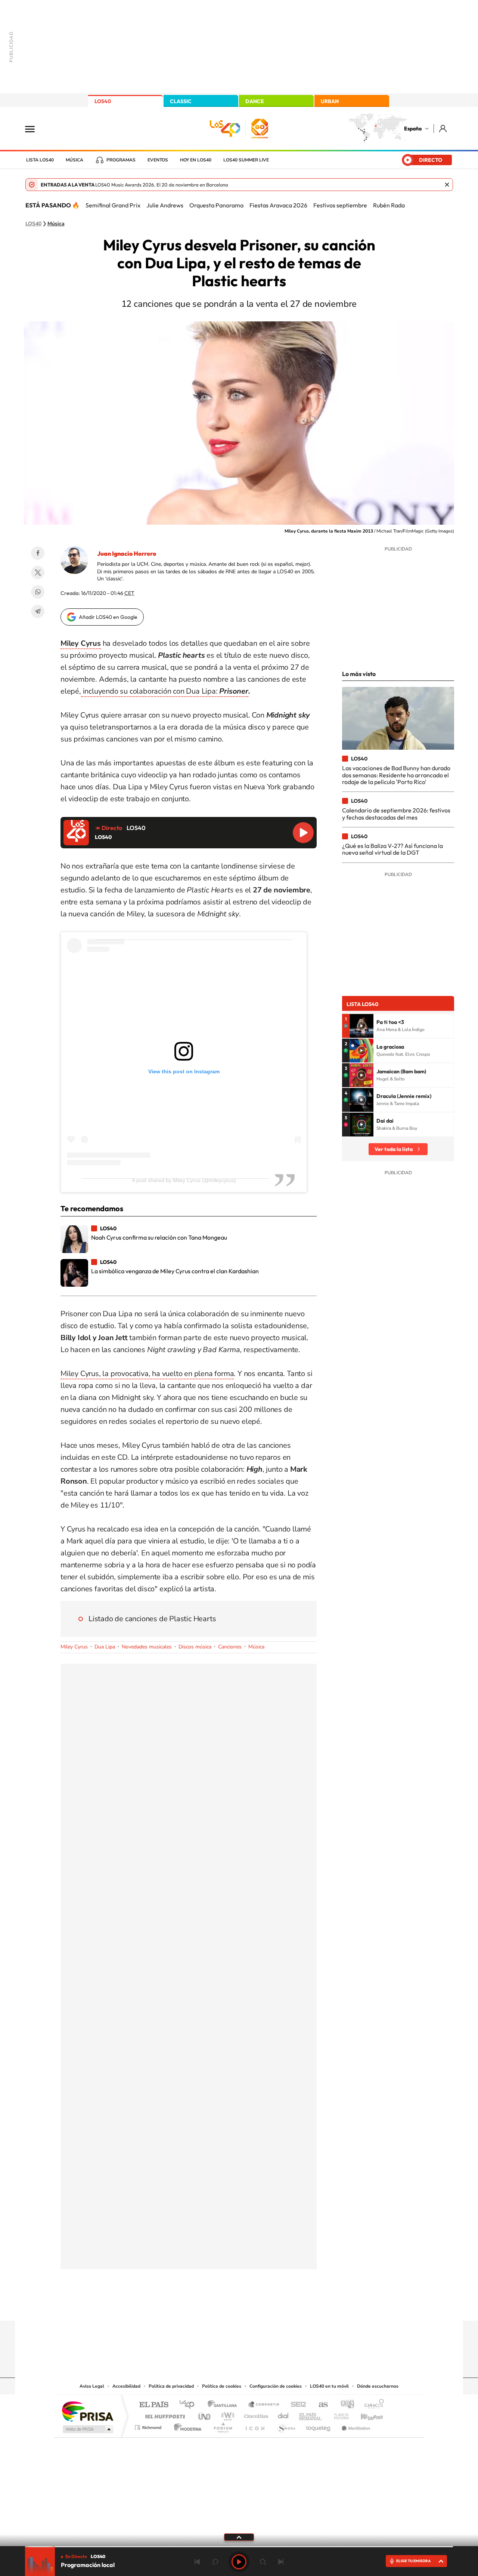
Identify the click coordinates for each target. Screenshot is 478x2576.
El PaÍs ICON (255, 2426)
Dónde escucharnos (378, 2386)
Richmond (149, 2426)
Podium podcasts (223, 2426)
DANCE (255, 101)
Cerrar (447, 185)
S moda (286, 2426)
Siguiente (281, 2562)
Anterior (197, 2562)
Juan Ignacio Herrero (127, 553)
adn (344, 2405)
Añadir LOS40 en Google (108, 617)
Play (239, 2562)
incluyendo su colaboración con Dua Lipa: (165, 691)
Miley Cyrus (74, 1647)
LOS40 (103, 101)
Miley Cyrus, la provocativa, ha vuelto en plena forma (147, 1374)
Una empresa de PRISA (87, 2411)
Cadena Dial (283, 2414)
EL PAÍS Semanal (311, 2414)
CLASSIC (181, 101)
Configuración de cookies (276, 2386)
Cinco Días (255, 2414)
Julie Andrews (165, 205)
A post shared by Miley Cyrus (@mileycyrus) (184, 1180)
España (413, 129)
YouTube (224, 2306)
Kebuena (365, 2414)
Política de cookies (222, 2386)
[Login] (443, 128)
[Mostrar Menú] (35, 129)
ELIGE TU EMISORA (413, 2561)
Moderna (186, 2426)
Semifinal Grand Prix (113, 205)
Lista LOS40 (40, 160)
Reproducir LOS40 (303, 833)
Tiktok (209, 2306)
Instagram (194, 2306)
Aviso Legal (92, 2386)
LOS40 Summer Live (246, 160)
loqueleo (319, 2426)
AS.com (320, 2405)
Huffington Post (164, 2414)
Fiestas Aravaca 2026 (278, 205)
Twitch (269, 2306)
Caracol (372, 2405)
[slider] (239, 2547)
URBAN (330, 101)
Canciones (230, 1647)
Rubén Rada (389, 205)
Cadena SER (296, 2405)
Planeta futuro (338, 2414)
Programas (121, 160)
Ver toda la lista (394, 1149)
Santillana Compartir (264, 2405)
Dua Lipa (105, 1647)
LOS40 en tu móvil (329, 2386)
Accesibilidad (126, 2386)
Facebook (38, 553)
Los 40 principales (190, 2405)
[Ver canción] (361, 1026)
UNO (205, 2414)
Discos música (195, 1647)
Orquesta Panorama (216, 205)
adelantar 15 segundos (263, 2562)
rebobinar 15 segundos (215, 2562)
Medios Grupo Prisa (87, 2429)
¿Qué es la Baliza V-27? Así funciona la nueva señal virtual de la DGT (392, 849)
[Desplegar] (239, 2537)
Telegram (38, 611)
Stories (284, 2306)
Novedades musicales (147, 1647)
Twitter (38, 573)
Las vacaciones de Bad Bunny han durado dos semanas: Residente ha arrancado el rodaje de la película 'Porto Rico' (396, 775)
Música (75, 160)
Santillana (224, 2405)
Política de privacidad (171, 2386)
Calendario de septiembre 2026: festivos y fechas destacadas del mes (396, 814)
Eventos (158, 160)
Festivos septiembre (340, 205)
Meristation (355, 2426)
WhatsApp (38, 592)
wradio (226, 2414)
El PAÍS (154, 2405)
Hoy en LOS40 (196, 160)
